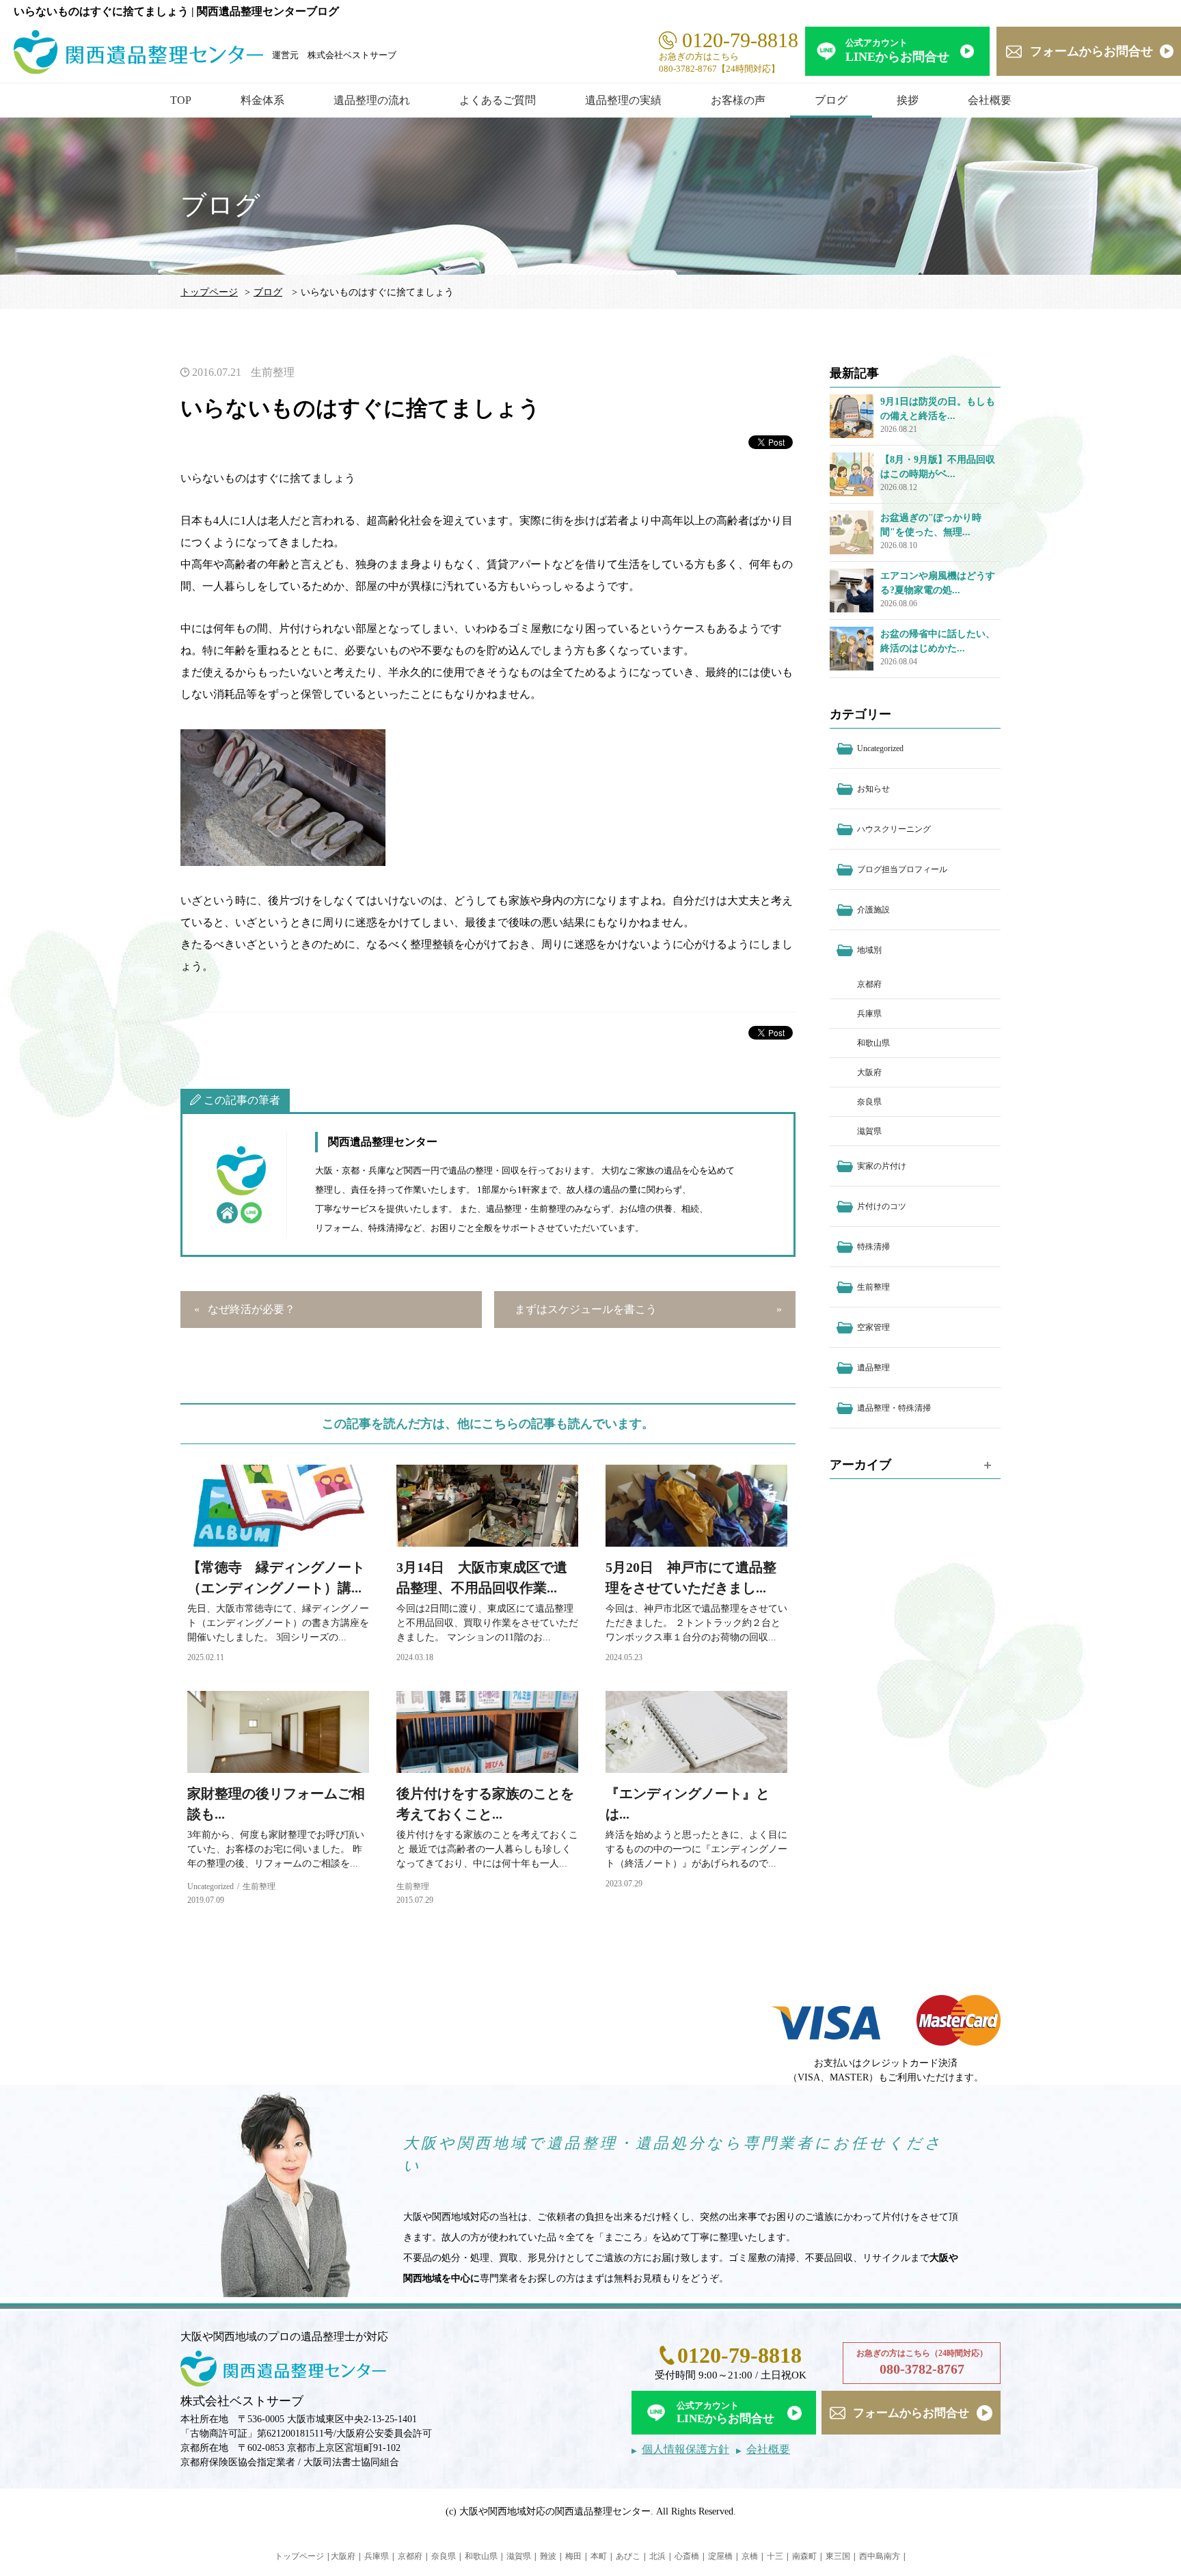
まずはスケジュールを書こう (586, 1309)
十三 (775, 2556)
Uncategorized (211, 1886)
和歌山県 (873, 1043)
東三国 (838, 2556)
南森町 (804, 2556)
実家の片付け (882, 1166)
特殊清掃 (873, 1247)
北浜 (657, 2556)
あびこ (628, 2556)
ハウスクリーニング (894, 829)
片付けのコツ (882, 1206)
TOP (181, 100)
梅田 (573, 2556)
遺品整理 (873, 1368)
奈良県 (869, 1102)
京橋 (750, 2556)
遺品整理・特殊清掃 (894, 1408)
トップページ (209, 292)
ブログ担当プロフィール (902, 869)
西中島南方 (880, 2556)
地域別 (869, 950)
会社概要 (990, 100)
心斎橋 (687, 2556)
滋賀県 (869, 1131)
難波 (548, 2556)
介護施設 (873, 910)
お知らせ (873, 789)
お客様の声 (738, 100)
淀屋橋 (720, 2556)
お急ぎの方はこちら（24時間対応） (922, 2362)
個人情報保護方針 (685, 2449)
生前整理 (273, 372)
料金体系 (262, 100)
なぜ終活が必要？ (252, 1309)
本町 (599, 2556)
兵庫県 (869, 1014)
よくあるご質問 (498, 100)
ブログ (831, 100)
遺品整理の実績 (623, 100)
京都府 (869, 984)
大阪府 (869, 1072)
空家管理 (873, 1327)
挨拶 (908, 100)
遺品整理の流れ (372, 100)
